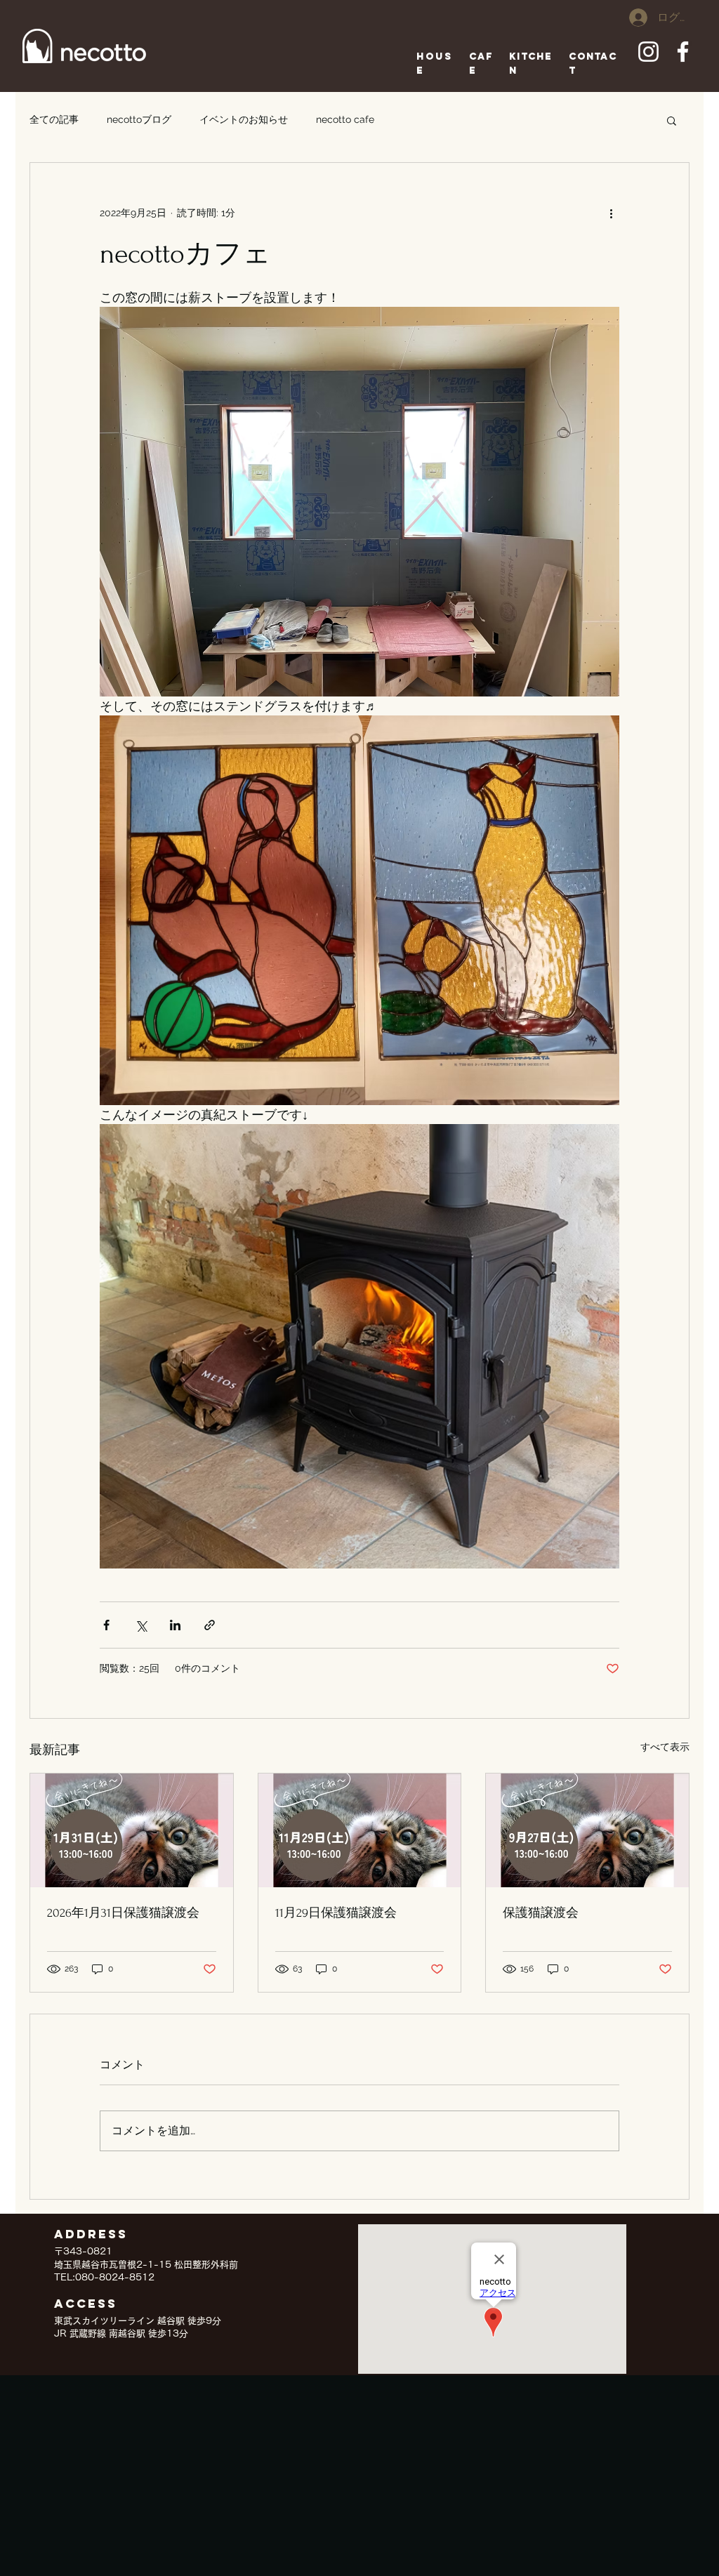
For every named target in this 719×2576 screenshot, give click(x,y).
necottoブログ (139, 119)
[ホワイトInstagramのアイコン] (648, 52)
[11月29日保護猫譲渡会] (360, 1830)
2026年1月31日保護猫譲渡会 (123, 1913)
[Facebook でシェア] (106, 1625)
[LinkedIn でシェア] (175, 1625)
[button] (672, 120)
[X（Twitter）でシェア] (141, 1625)
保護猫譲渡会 (541, 1913)
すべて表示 (665, 1747)
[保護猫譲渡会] (587, 1830)
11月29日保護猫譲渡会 (336, 1913)
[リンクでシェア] (210, 1625)
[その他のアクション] (611, 213)
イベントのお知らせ (244, 119)
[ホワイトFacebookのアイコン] (683, 52)
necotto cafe (345, 119)
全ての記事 (54, 119)
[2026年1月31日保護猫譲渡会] (132, 1830)
